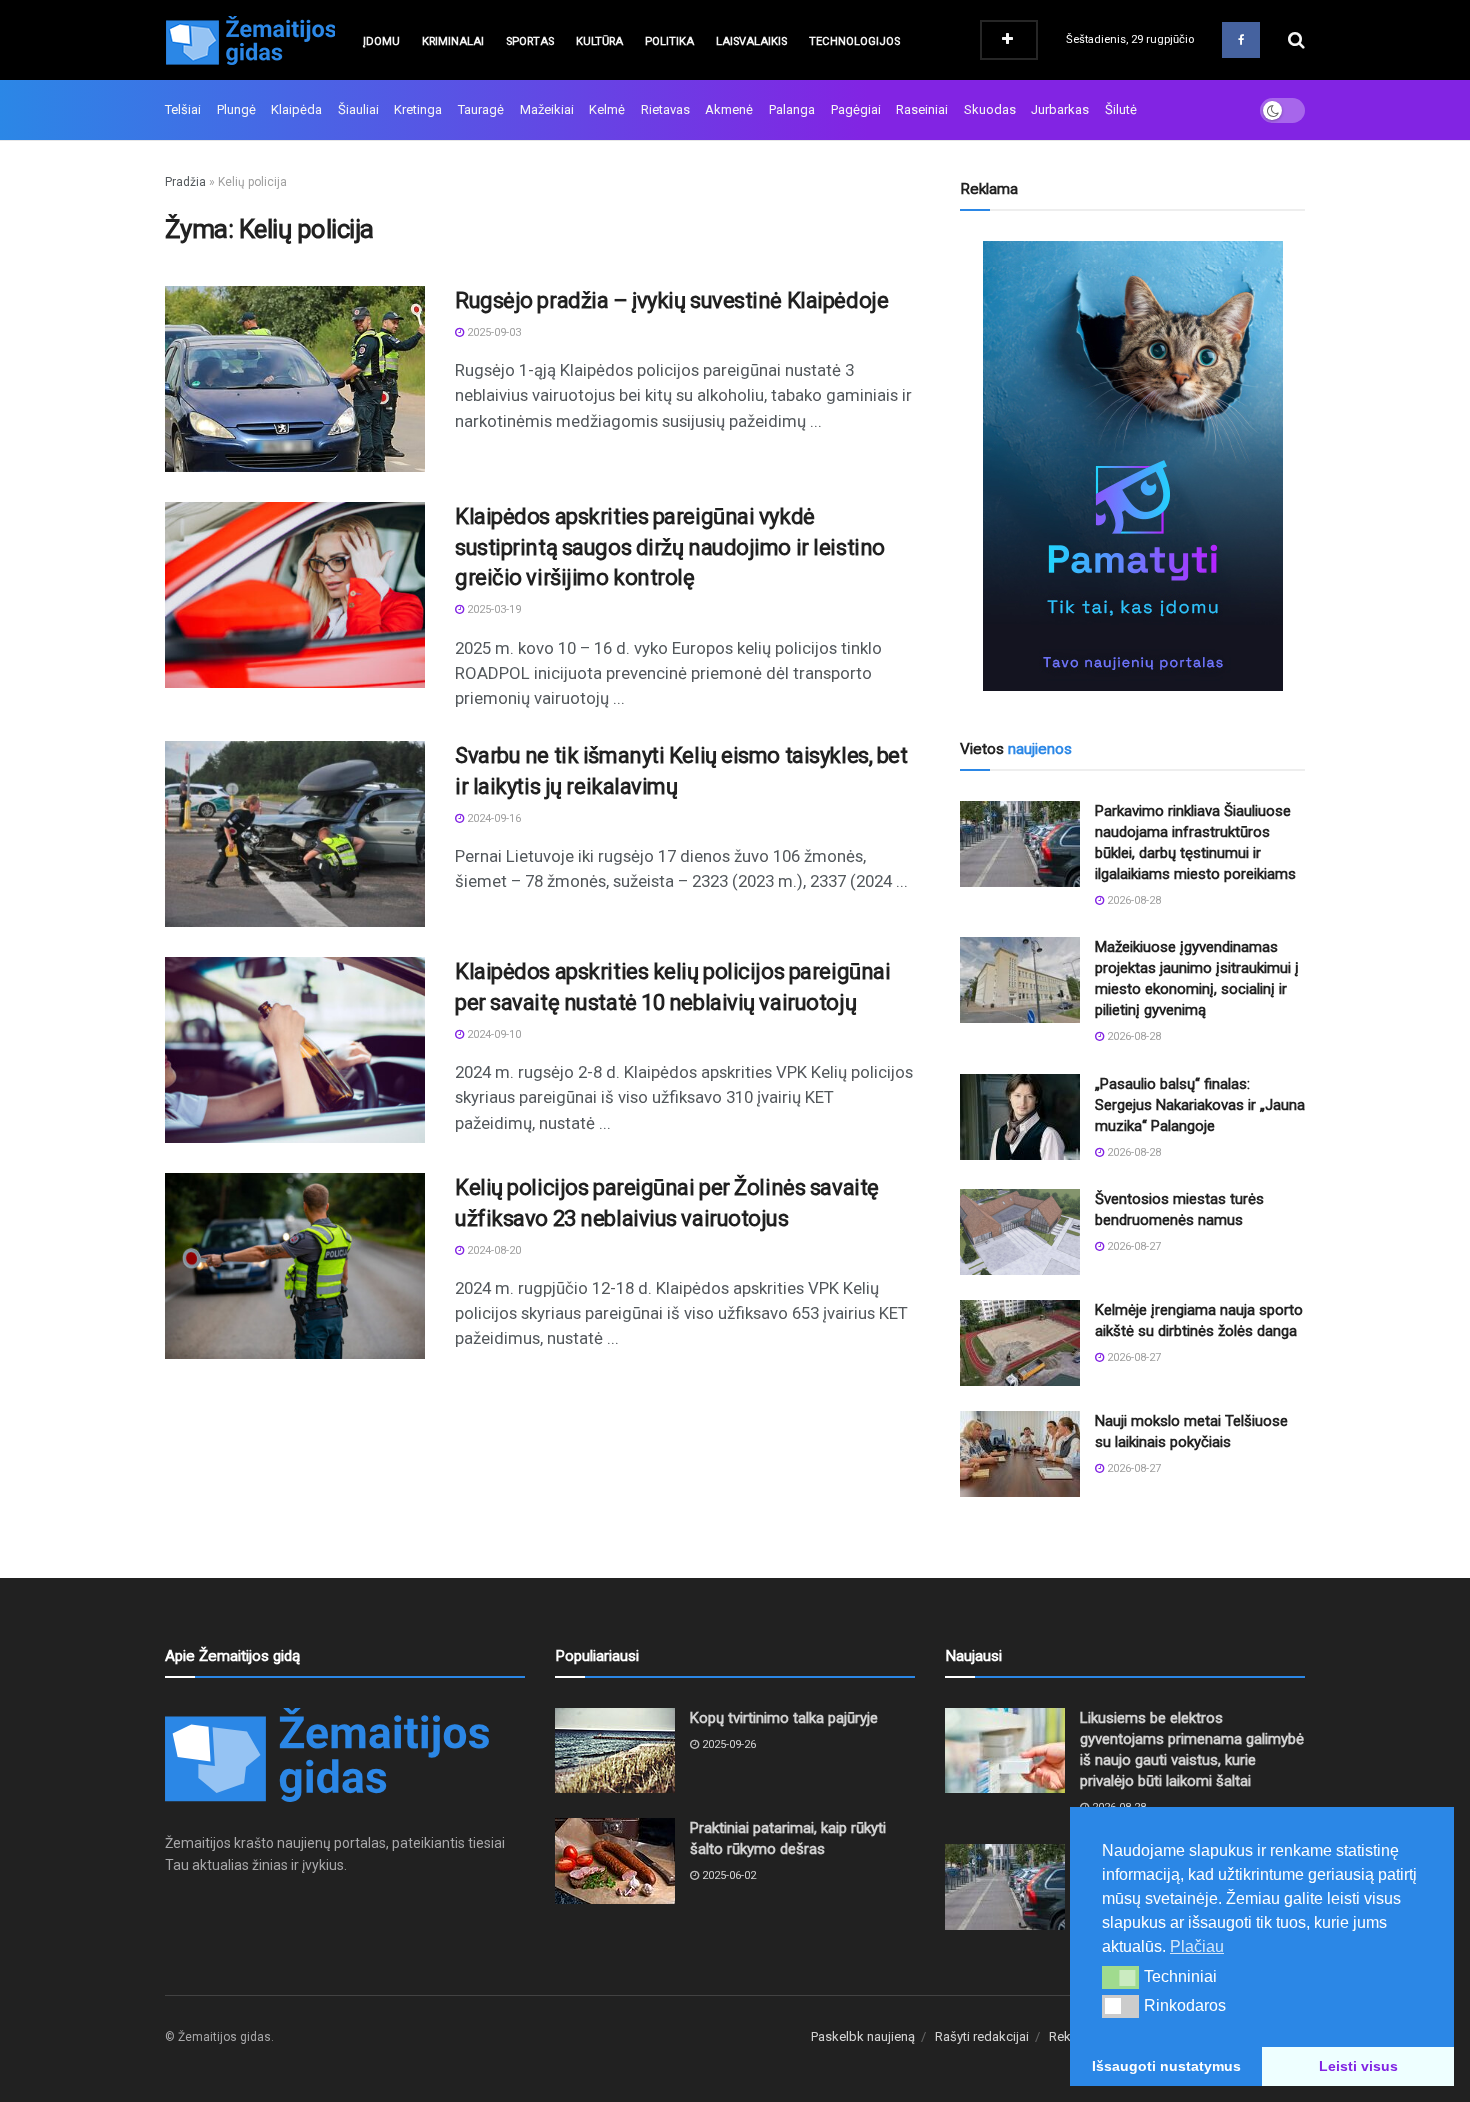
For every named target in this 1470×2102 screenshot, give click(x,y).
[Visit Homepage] (250, 40)
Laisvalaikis (751, 41)
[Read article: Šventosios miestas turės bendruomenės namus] (1020, 1232)
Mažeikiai (547, 109)
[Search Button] (1296, 40)
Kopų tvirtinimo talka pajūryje (784, 1718)
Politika (669, 41)
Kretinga (418, 109)
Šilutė (1121, 109)
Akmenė (729, 109)
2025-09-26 (727, 1744)
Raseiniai (922, 109)
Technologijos (854, 41)
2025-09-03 (492, 332)
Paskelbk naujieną (863, 2036)
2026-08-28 (1132, 900)
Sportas (530, 41)
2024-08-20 (492, 1250)
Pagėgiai (856, 109)
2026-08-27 (1132, 1246)
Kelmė (607, 109)
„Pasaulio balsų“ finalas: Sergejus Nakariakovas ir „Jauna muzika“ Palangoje (1200, 1105)
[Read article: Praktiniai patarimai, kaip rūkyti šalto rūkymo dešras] (615, 1861)
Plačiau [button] (1197, 1946)
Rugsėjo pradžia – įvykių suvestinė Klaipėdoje (671, 300)
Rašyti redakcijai (982, 2036)
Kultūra (599, 41)
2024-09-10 (492, 1034)
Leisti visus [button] (1358, 2066)
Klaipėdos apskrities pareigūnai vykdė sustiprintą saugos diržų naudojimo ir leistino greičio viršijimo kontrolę (670, 547)
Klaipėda (296, 109)
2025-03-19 (492, 609)
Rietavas (665, 109)
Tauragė (481, 109)
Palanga (792, 109)
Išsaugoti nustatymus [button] (1166, 2066)
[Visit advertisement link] (1132, 466)
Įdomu (381, 41)
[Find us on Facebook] (1241, 40)
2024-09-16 (492, 818)
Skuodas (990, 109)
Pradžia (185, 182)
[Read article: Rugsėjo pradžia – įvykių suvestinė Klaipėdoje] (295, 379)
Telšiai (183, 109)
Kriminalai (453, 41)
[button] (1120, 1977)
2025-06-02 (727, 1875)
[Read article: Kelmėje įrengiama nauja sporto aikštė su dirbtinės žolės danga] (1020, 1343)
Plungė (236, 109)
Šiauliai (358, 109)
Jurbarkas (1060, 109)
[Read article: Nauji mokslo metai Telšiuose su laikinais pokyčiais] (1020, 1454)
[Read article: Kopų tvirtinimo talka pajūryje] (615, 1751)
